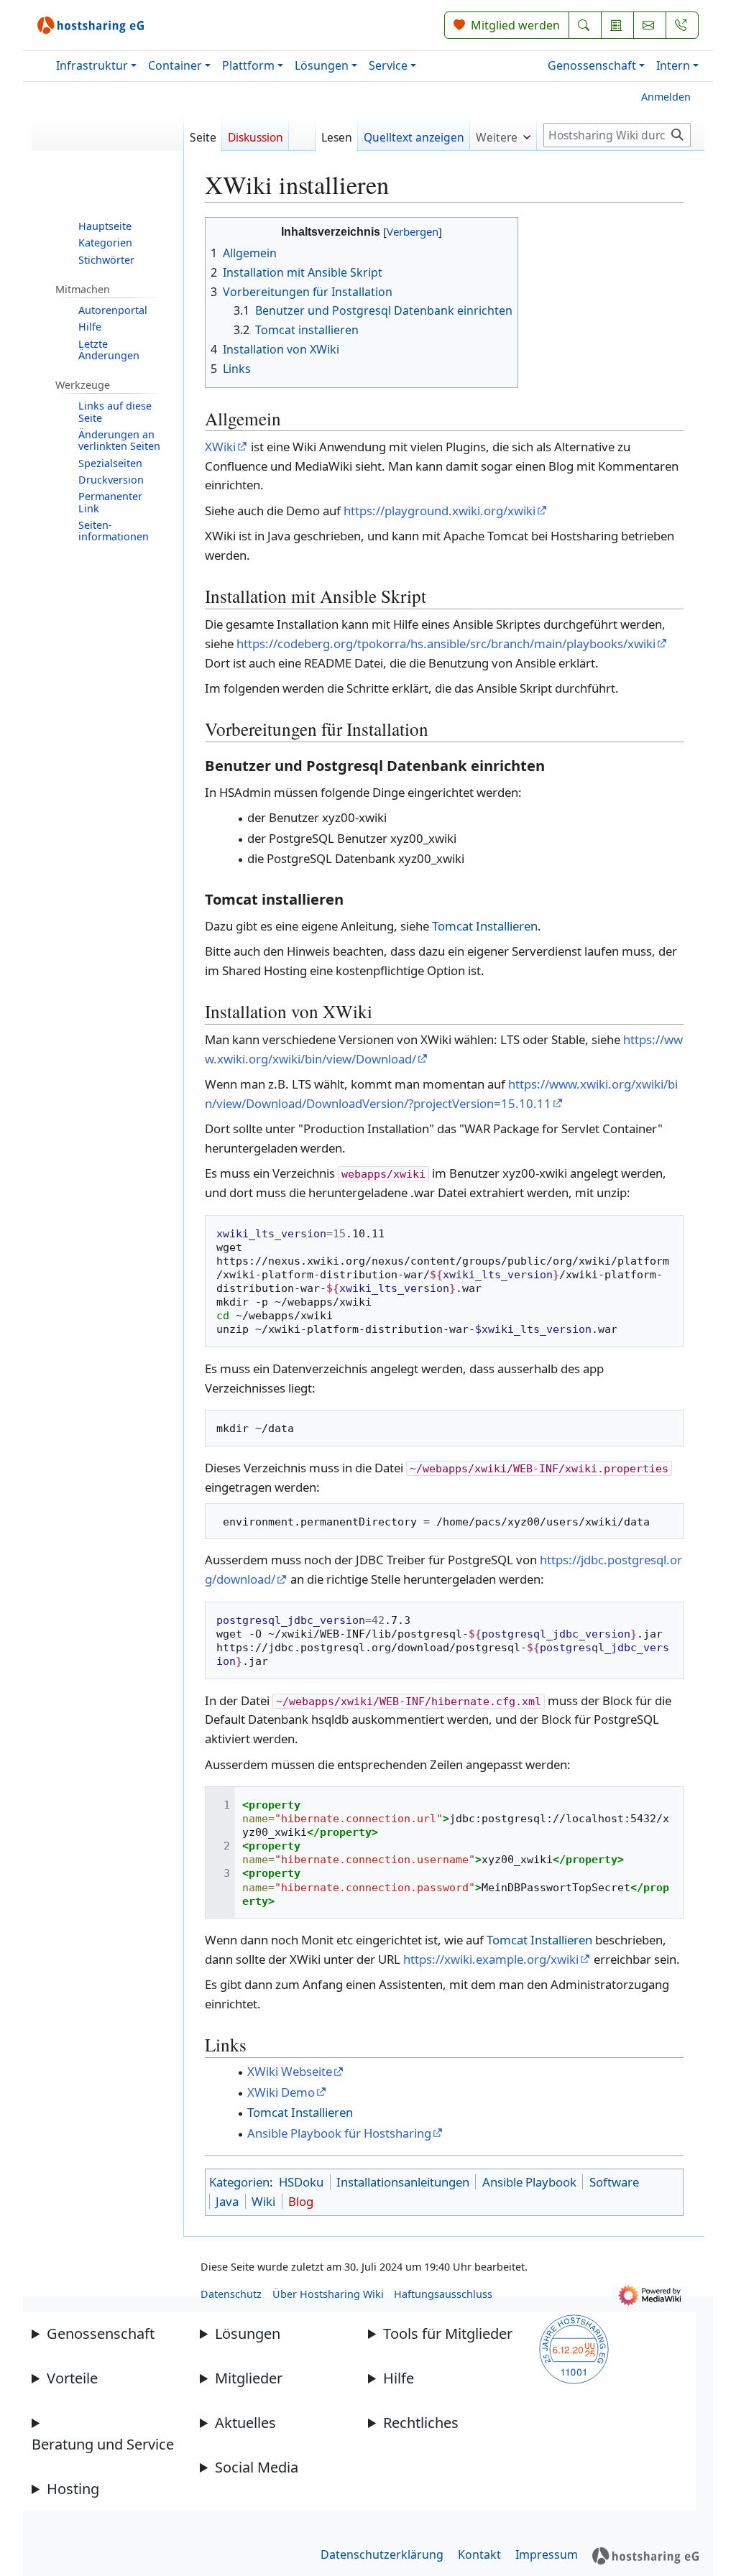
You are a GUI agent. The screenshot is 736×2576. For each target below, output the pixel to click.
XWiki (220, 447)
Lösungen (322, 65)
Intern (673, 65)
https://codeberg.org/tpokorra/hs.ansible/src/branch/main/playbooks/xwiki (446, 643)
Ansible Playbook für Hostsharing (339, 2133)
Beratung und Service (103, 2444)
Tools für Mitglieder (448, 2333)
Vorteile (72, 2378)
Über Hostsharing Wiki (328, 2294)
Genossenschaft (592, 65)
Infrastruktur (92, 65)
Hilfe (399, 2378)
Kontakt (479, 2554)
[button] (503, 133)
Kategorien (239, 2182)
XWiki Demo (281, 2092)
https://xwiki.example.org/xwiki (491, 1959)
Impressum (547, 2554)
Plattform (248, 65)
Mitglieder (249, 2378)
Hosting (73, 2489)
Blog (301, 2201)
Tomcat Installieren (485, 926)
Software (614, 2182)
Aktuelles (245, 2423)
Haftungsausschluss (443, 2294)
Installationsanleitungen (403, 2182)
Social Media (257, 2467)
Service (388, 65)
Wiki (263, 2201)
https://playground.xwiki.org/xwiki (440, 511)
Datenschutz (231, 2294)
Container (175, 65)
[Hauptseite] (108, 139)
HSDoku (301, 2182)
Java (227, 2201)
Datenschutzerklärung (382, 2554)
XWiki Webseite (290, 2071)
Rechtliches (421, 2423)
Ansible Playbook (529, 2182)
